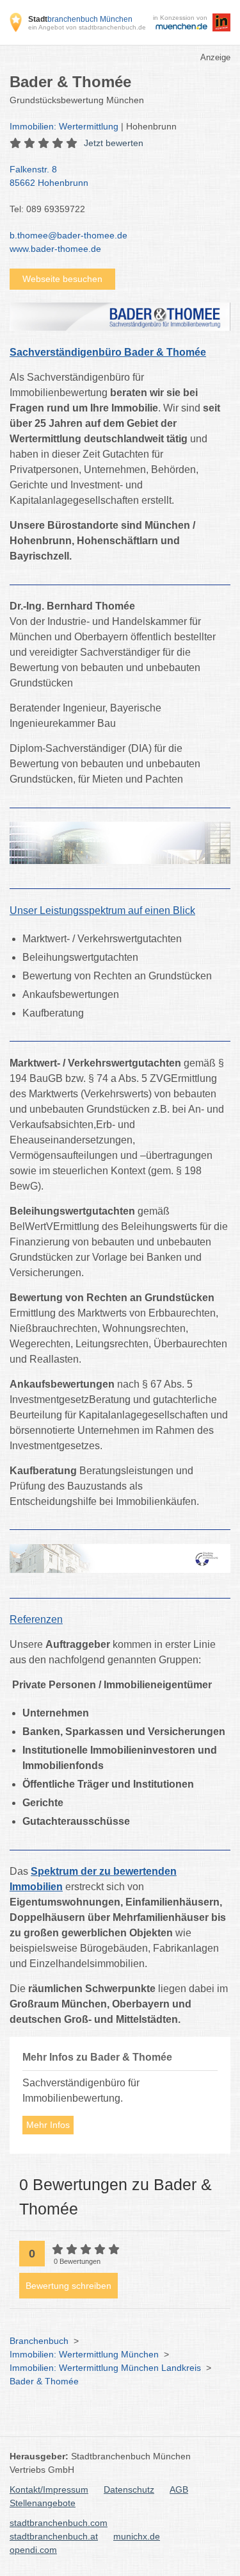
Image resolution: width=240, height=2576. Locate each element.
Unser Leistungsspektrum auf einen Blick (102, 910)
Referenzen (36, 1619)
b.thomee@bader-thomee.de (68, 235)
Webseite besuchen (62, 279)
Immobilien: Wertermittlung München (84, 2354)
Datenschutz (129, 2489)
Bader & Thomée (44, 2381)
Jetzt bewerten (114, 143)
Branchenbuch (39, 2341)
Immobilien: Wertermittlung (64, 126)
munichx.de (137, 2536)
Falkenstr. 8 (49, 176)
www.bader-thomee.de (55, 249)
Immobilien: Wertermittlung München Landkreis (105, 2368)
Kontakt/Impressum (49, 2489)
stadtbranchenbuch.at (54, 2536)
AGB (179, 2489)
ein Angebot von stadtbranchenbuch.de (87, 27)
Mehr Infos (48, 2125)
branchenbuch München (80, 19)
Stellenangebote (43, 2503)
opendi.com (33, 2550)
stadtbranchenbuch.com (59, 2523)
